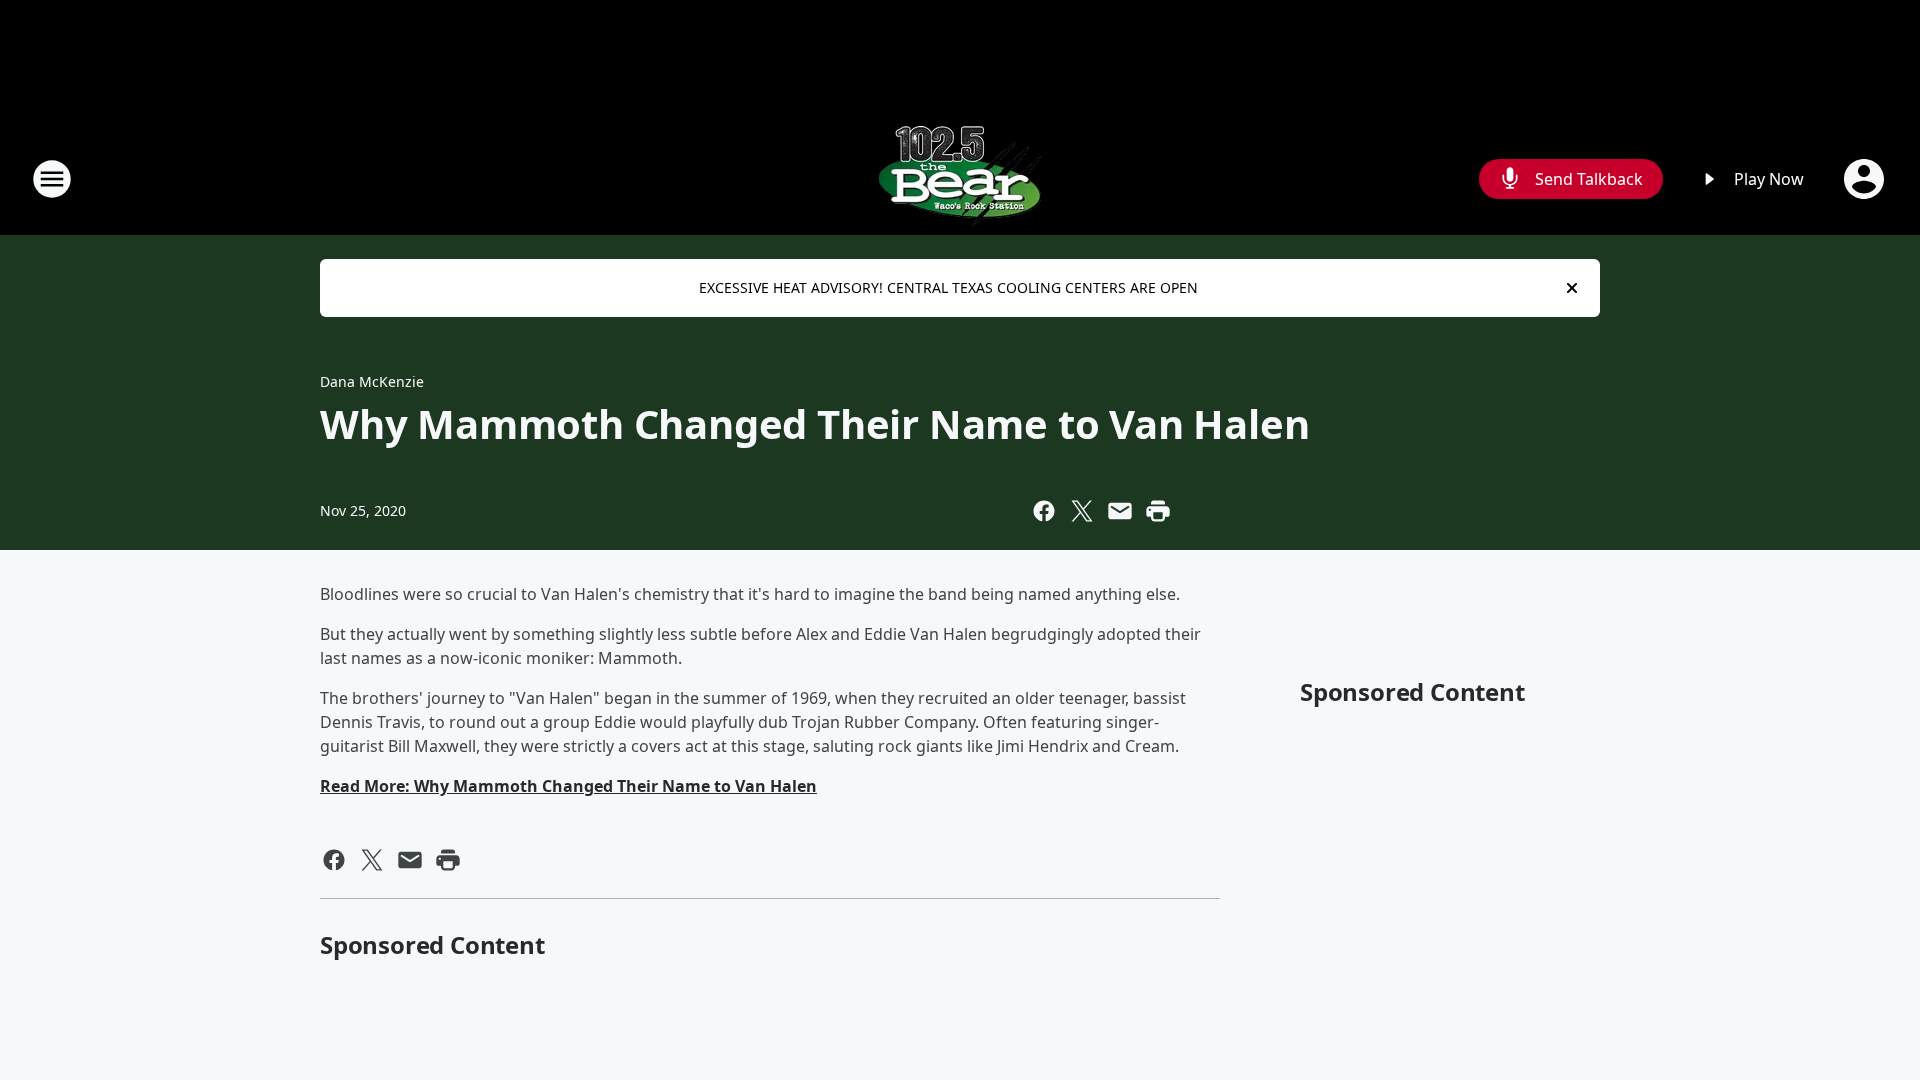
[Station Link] (960, 178)
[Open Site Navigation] (52, 179)
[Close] (1572, 288)
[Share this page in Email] (1120, 511)
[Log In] (1866, 179)
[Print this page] (1158, 511)
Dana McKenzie (372, 381)
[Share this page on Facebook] (1044, 511)
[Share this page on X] (1082, 511)
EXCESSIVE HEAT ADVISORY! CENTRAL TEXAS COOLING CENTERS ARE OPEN (948, 287)
